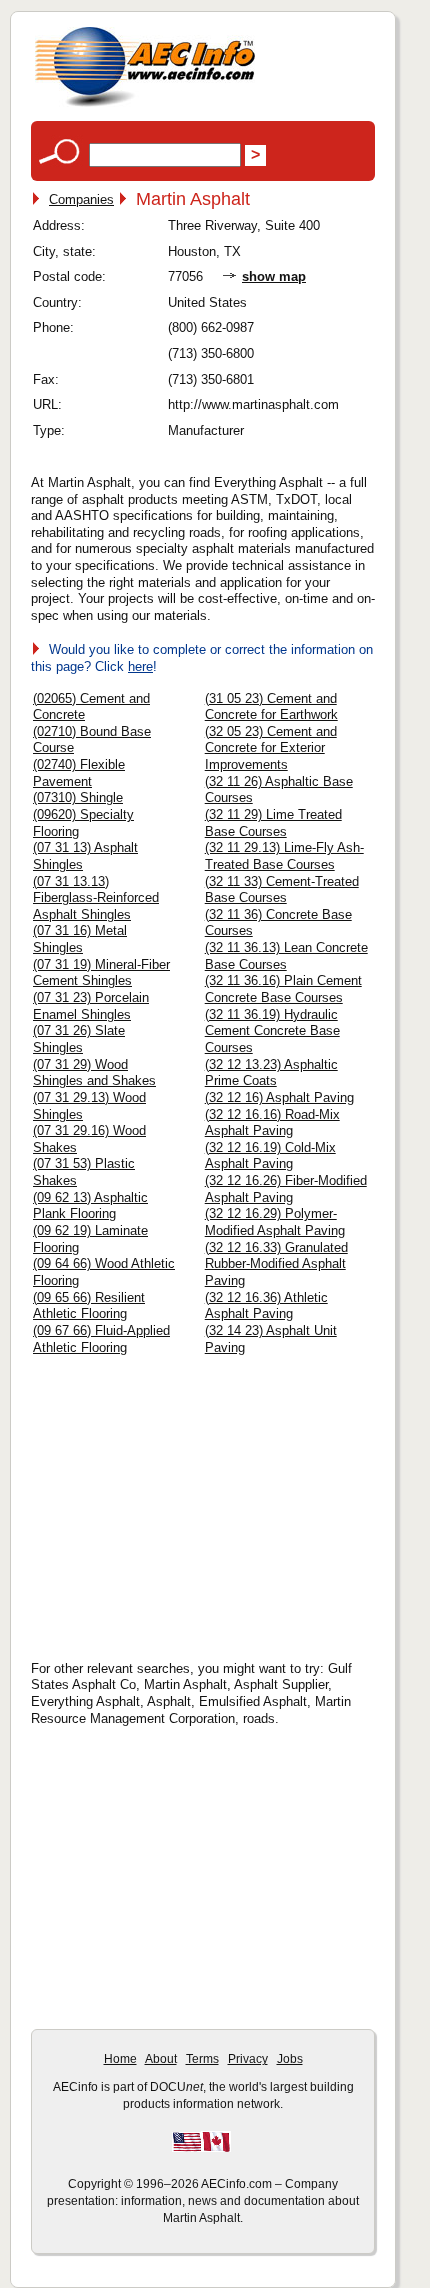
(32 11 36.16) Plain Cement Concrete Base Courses (283, 989)
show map (274, 276)
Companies (81, 199)
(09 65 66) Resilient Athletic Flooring (89, 1306)
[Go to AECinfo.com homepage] (145, 104)
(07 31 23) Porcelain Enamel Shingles (91, 1006)
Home (120, 2059)
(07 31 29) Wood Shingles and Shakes (94, 1073)
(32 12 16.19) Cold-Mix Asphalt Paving (270, 1156)
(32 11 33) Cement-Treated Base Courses (282, 890)
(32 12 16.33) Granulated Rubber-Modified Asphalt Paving (276, 1264)
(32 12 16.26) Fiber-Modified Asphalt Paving (286, 1189)
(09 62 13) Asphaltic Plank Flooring (90, 1206)
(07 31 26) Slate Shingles (79, 1039)
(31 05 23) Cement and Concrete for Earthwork (271, 707)
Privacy (248, 2059)
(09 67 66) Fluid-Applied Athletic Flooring (101, 1339)
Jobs (290, 2059)
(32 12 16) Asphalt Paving (279, 1097)
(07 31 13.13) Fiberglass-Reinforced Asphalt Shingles (96, 898)
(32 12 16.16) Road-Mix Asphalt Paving (272, 1123)
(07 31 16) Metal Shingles (80, 939)
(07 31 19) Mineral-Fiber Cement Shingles (101, 973)
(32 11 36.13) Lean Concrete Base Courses (286, 956)
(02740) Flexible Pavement (79, 773)
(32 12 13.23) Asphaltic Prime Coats (271, 1073)
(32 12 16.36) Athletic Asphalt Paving (266, 1306)
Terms (202, 2059)
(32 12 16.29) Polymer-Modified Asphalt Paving (275, 1222)
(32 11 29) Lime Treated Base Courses (273, 823)
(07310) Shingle (78, 797)
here (140, 666)
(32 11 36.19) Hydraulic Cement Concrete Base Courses (272, 1031)
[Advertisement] (201, 1501)
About (161, 2059)
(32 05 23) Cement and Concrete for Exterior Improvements (271, 748)
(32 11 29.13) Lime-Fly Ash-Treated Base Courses (284, 856)
